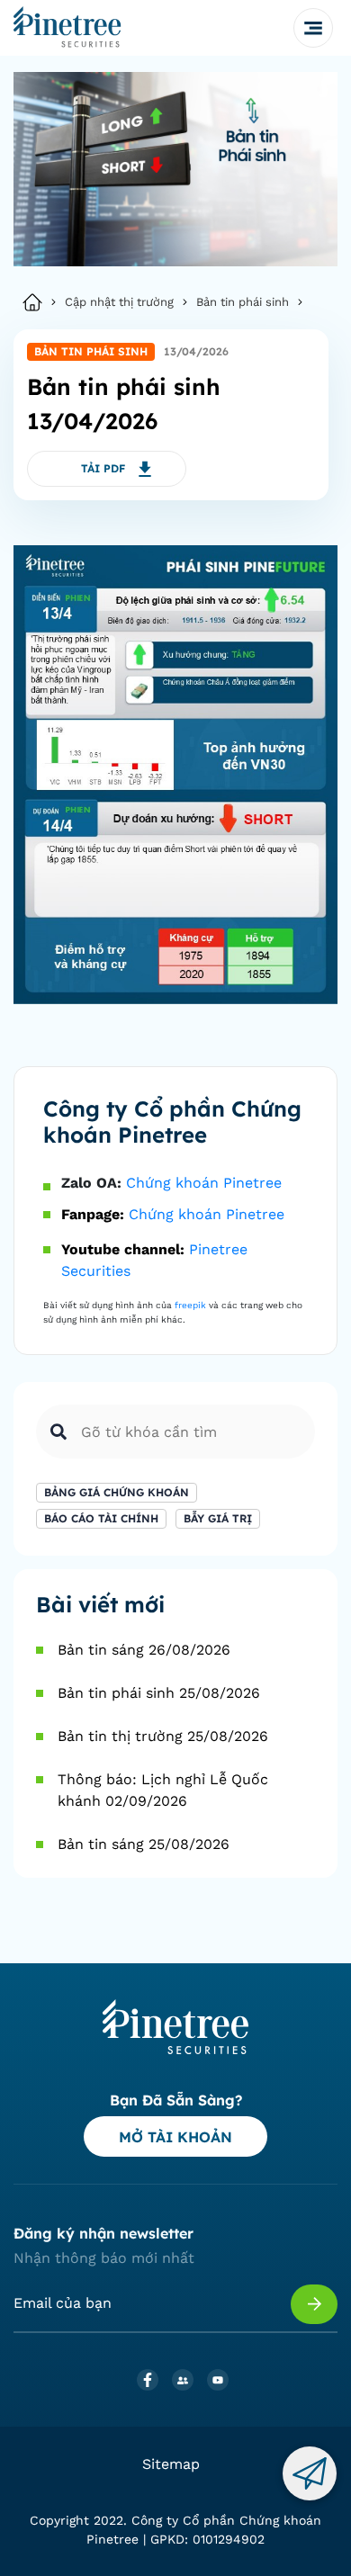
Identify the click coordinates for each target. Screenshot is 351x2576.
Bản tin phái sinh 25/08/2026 (159, 1693)
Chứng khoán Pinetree (204, 1183)
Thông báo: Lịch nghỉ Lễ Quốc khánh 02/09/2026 (163, 1790)
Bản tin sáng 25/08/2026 (144, 1844)
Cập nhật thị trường (119, 302)
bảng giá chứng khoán (117, 1492)
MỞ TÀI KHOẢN (175, 2137)
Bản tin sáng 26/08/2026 (144, 1650)
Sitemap (171, 2464)
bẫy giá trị (218, 1518)
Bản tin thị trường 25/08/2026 (163, 1736)
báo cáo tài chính (101, 1518)
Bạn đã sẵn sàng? (176, 2100)
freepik (190, 1305)
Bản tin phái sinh (243, 302)
